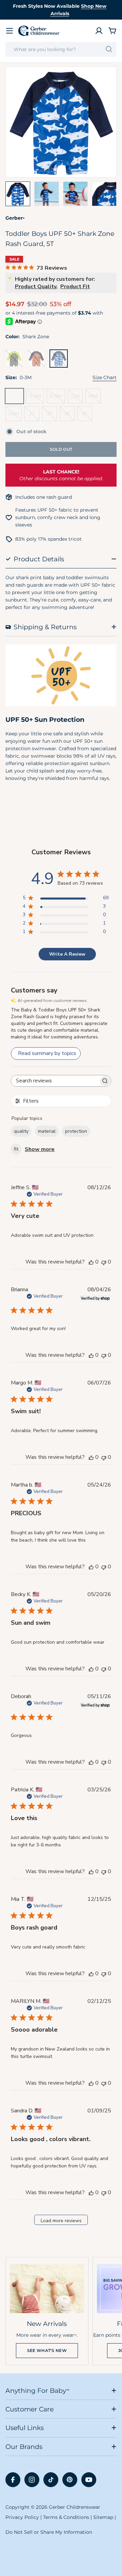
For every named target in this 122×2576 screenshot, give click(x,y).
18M (95, 398)
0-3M (16, 398)
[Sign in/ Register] (99, 31)
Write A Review (67, 954)
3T (52, 416)
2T (34, 416)
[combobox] (61, 49)
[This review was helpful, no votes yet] (91, 1262)
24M (15, 416)
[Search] (109, 49)
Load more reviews (61, 2221)
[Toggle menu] (9, 31)
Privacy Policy (22, 2517)
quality (21, 1131)
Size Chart (105, 377)
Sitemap (103, 2517)
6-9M (57, 398)
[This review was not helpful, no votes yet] (104, 1262)
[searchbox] (55, 1081)
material (47, 1131)
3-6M (37, 398)
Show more (40, 1149)
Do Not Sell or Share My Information (49, 2532)
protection (76, 1131)
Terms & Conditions (66, 2517)
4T (69, 416)
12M (77, 398)
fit (16, 1149)
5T (87, 416)
